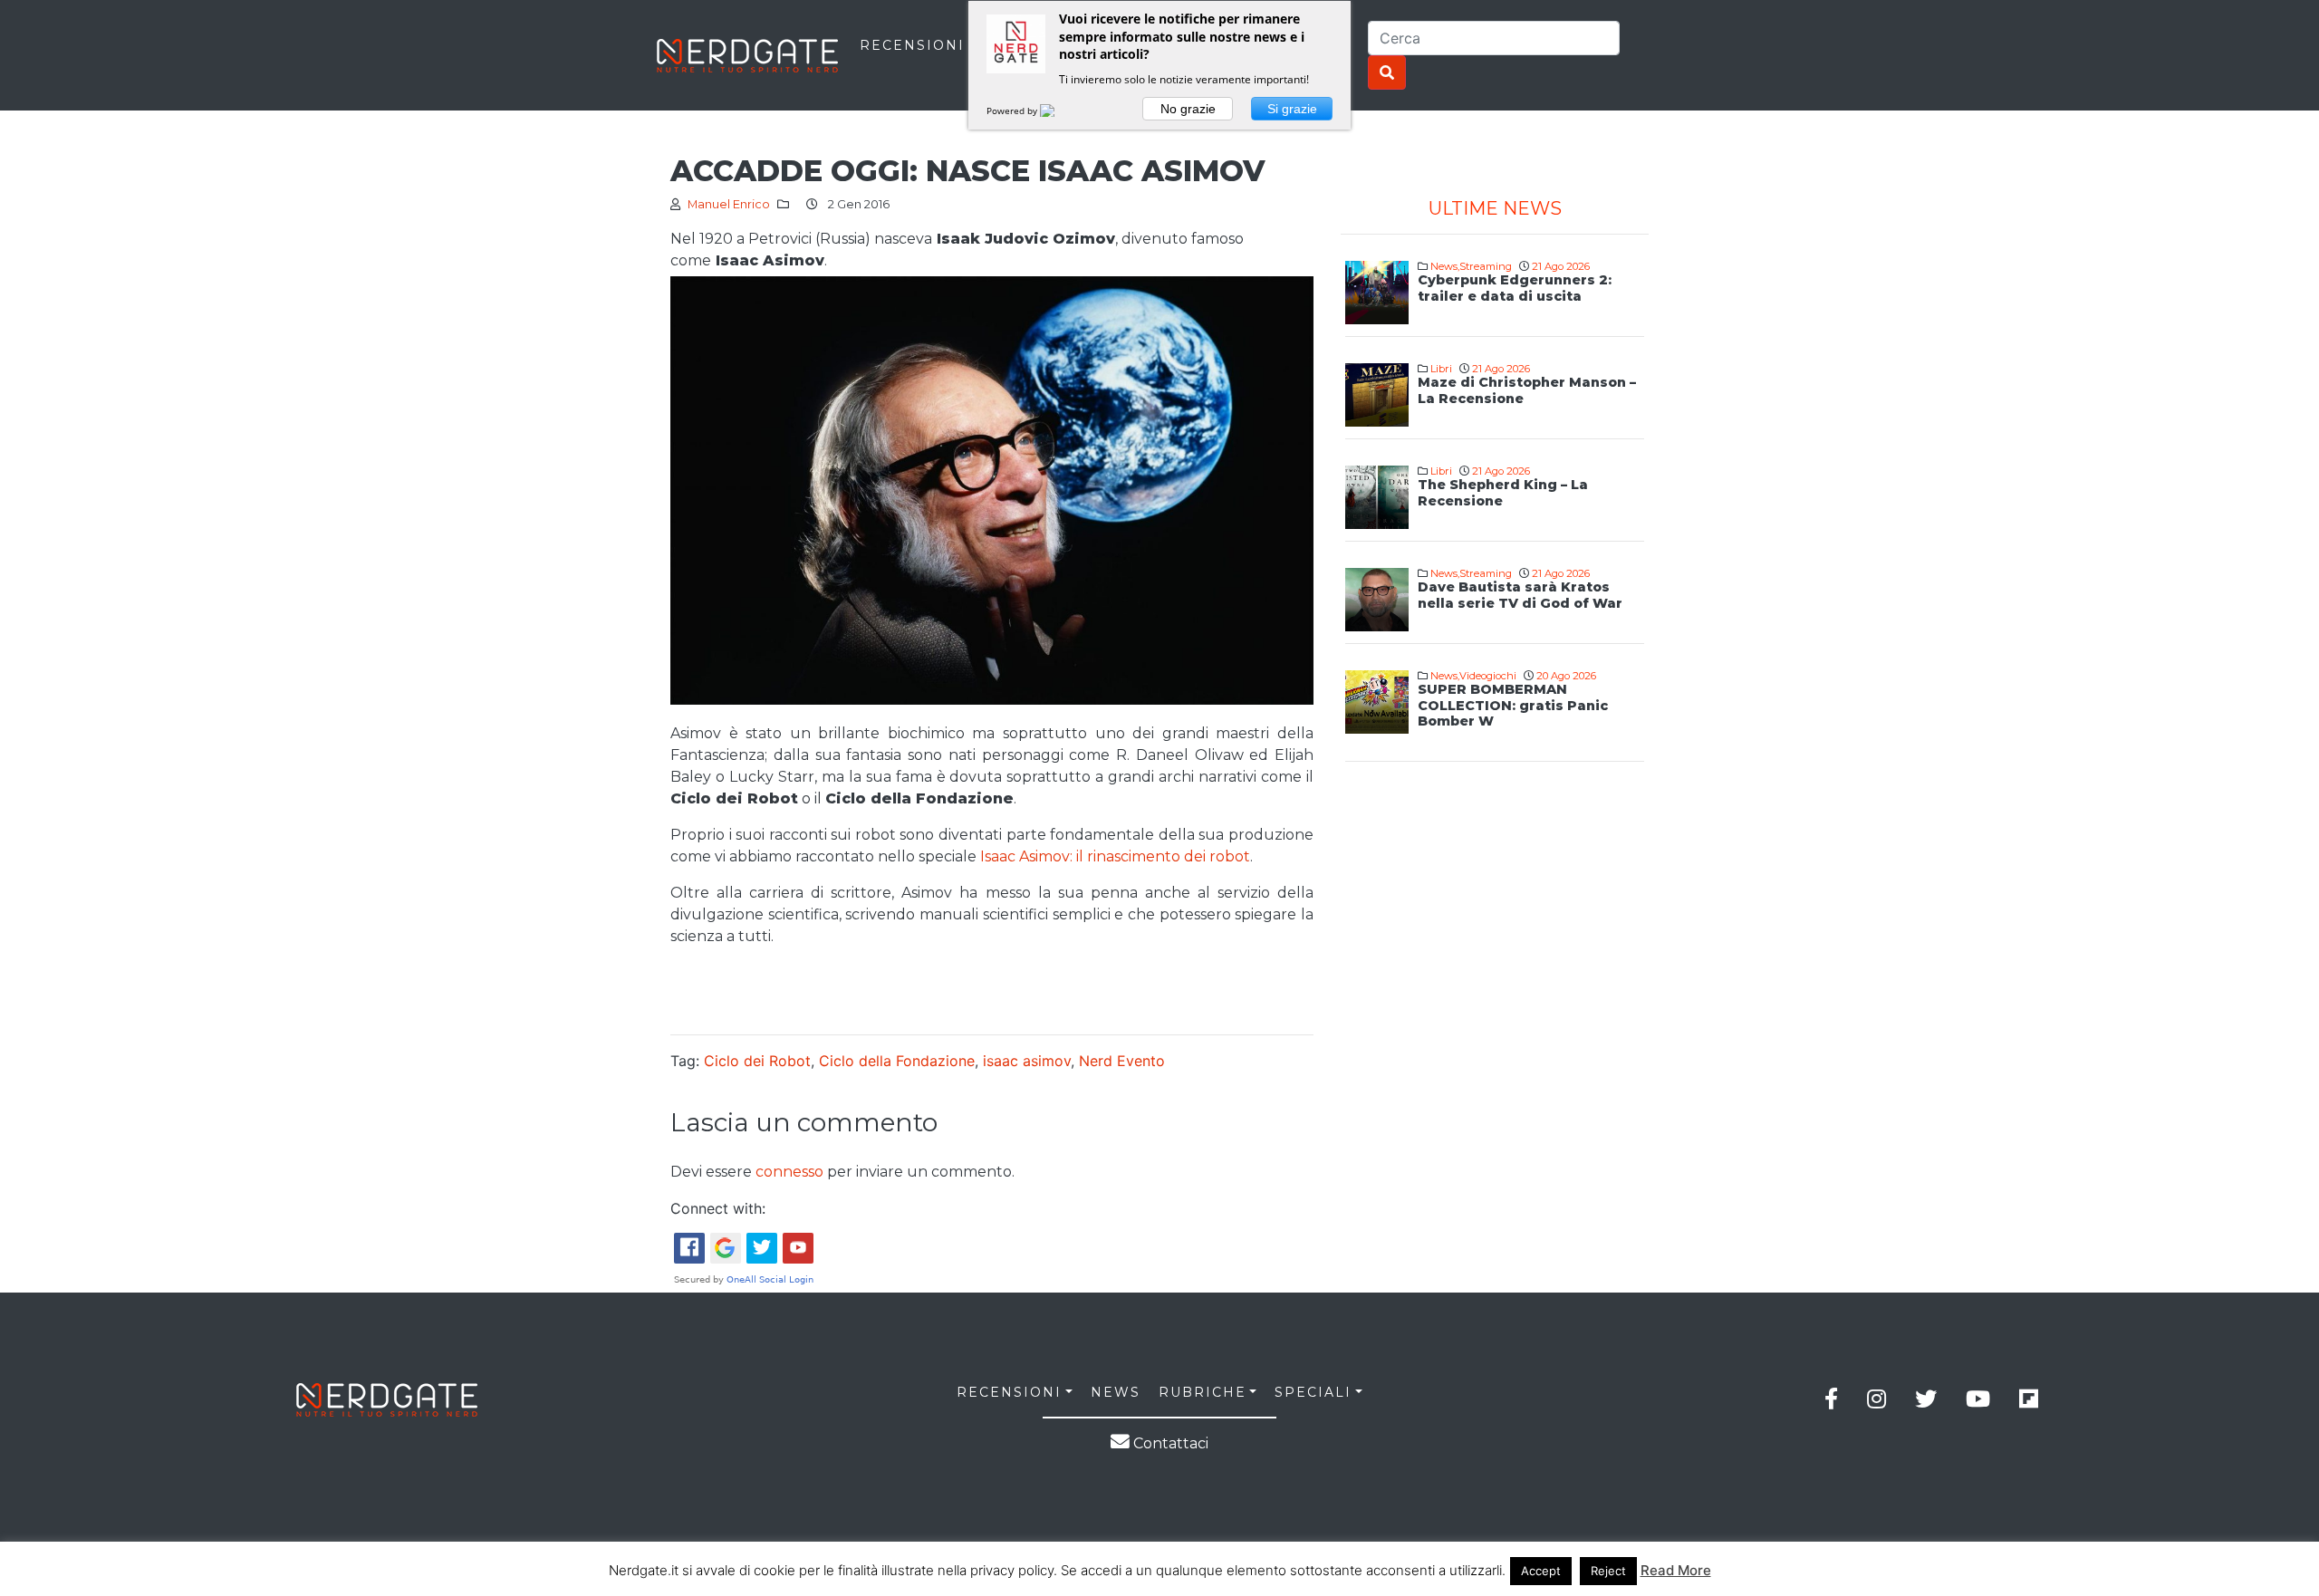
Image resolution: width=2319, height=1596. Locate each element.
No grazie (1188, 109)
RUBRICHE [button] (1203, 1392)
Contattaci (1169, 1443)
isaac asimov (1027, 1061)
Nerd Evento (1122, 1061)
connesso (789, 1172)
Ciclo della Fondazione (897, 1061)
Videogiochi (1488, 676)
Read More (1676, 1570)
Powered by (1013, 111)
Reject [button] (1608, 1571)
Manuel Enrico (729, 204)
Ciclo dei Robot (757, 1061)
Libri (1441, 369)
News (1444, 266)
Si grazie (1292, 109)
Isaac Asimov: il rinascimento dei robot (1115, 856)
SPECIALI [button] (1313, 1392)
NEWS (1116, 1392)
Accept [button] (1541, 1571)
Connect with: (718, 1208)
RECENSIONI (912, 45)
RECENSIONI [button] (1009, 1392)
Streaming (1486, 266)
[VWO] (1058, 111)
